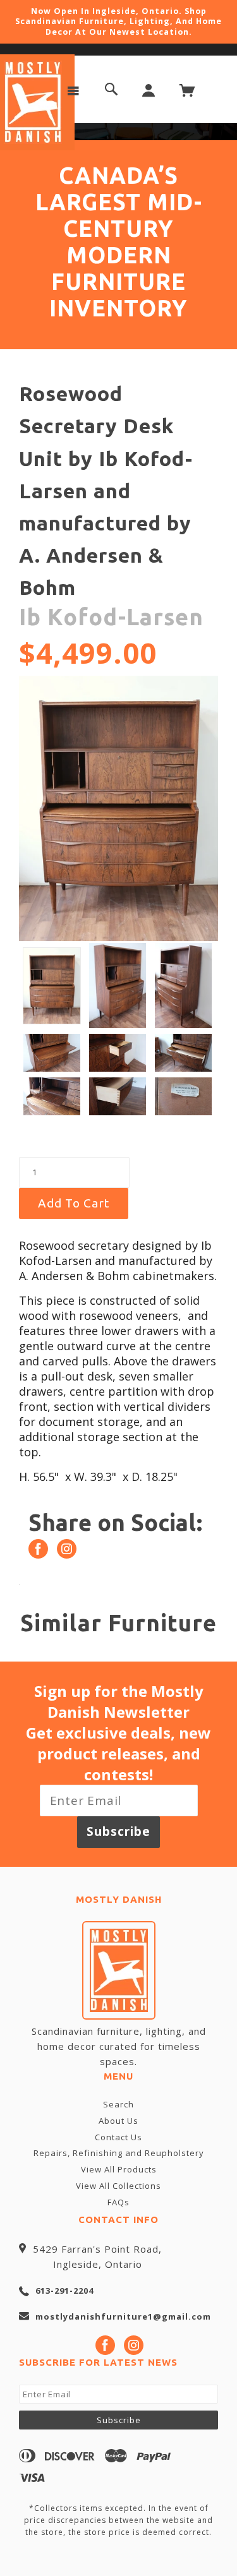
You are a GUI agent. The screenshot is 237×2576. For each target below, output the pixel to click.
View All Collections (118, 2186)
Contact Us (118, 2137)
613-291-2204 (64, 2291)
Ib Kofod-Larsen (111, 617)
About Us (118, 2121)
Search (118, 2104)
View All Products (119, 2169)
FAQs (118, 2202)
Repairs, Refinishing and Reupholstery (119, 2153)
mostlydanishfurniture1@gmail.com (123, 2316)
